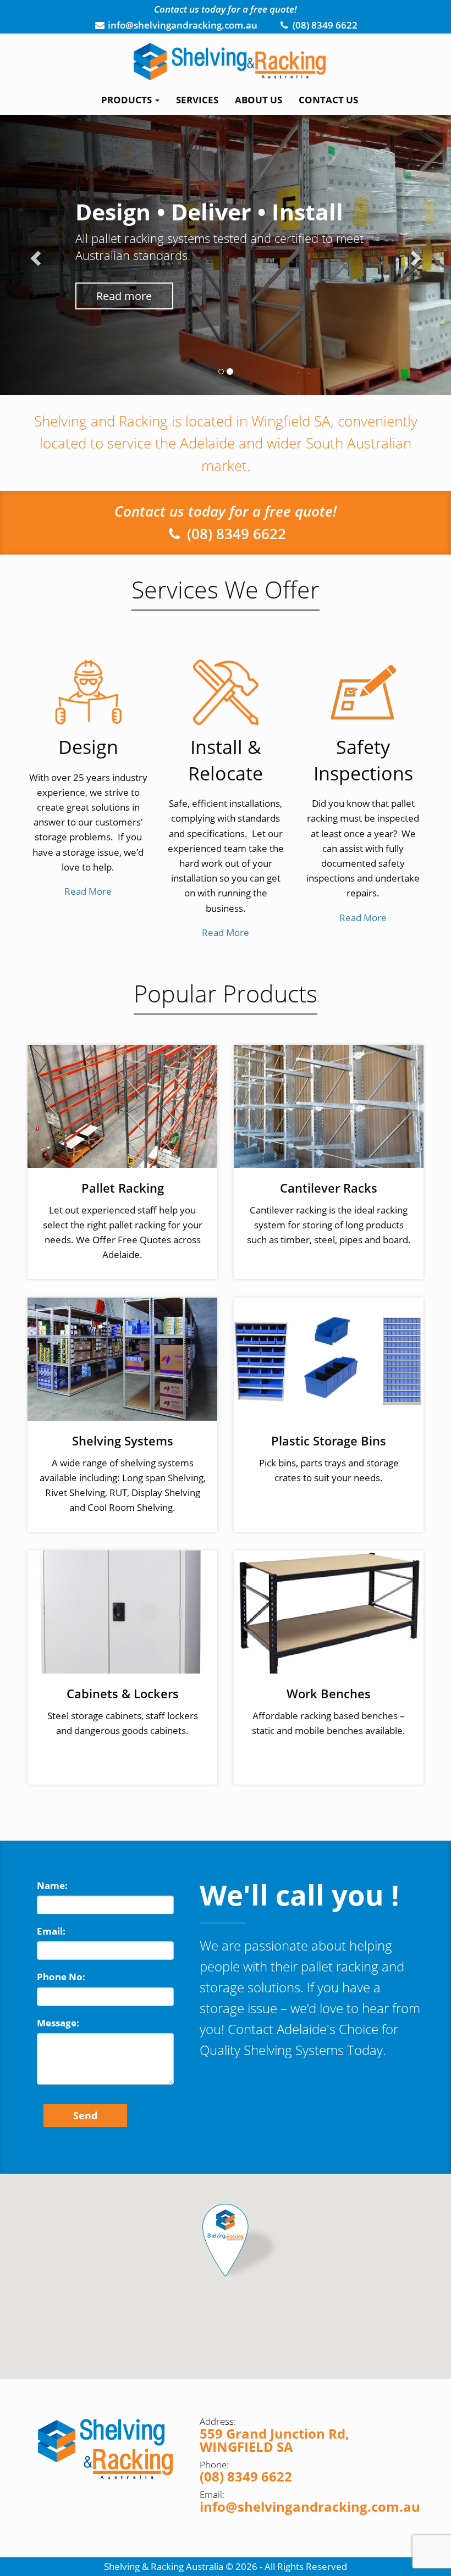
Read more (124, 296)
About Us (258, 100)
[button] (34, 255)
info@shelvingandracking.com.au (310, 2506)
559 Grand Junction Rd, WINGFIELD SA (274, 2440)
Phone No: (61, 1977)
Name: (52, 1885)
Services (197, 100)
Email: (51, 1931)
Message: (58, 2023)
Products (128, 100)
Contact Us (328, 100)
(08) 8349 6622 (235, 534)
